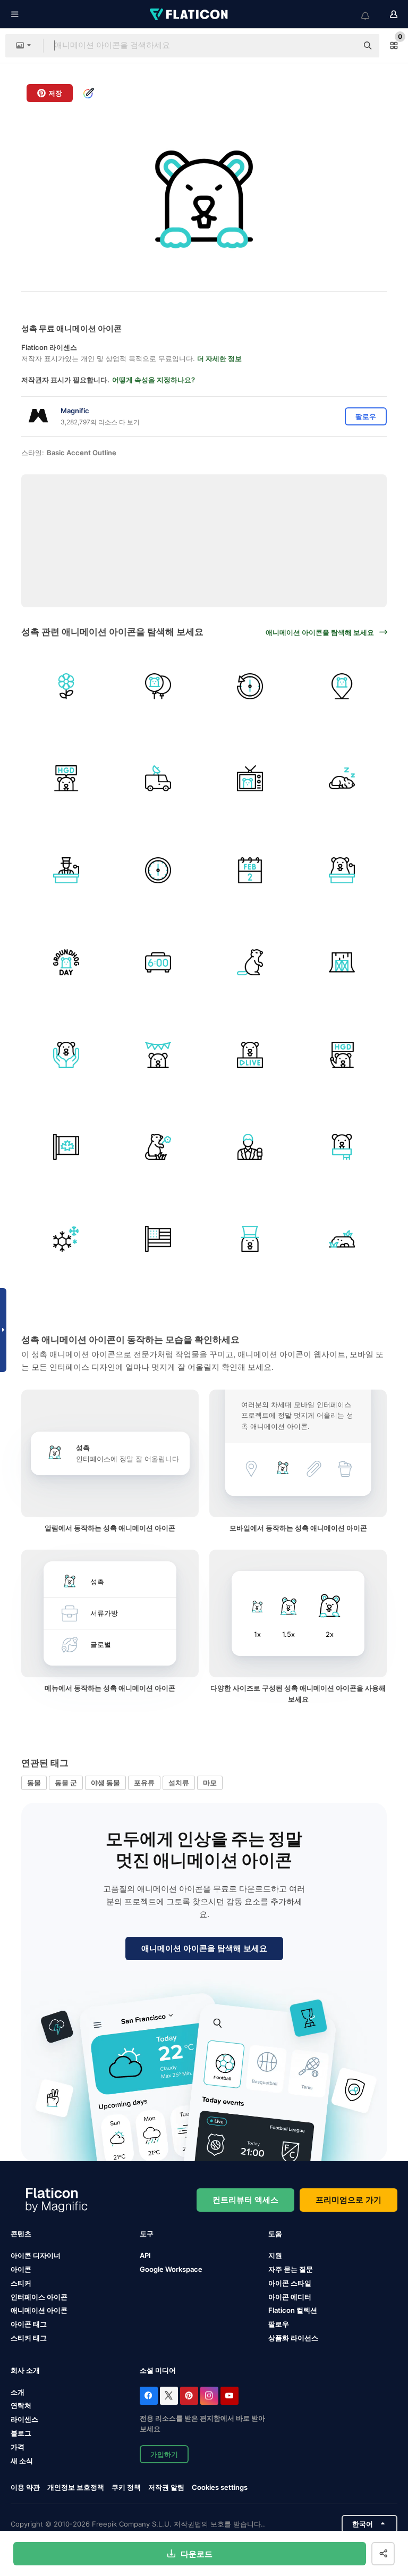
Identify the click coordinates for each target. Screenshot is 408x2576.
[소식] (250, 778)
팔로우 (279, 2324)
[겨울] (66, 1239)
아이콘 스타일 (290, 2283)
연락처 (21, 2405)
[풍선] (158, 686)
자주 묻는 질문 (291, 2269)
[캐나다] (66, 1147)
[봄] (158, 1147)
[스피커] (66, 870)
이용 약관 (25, 2487)
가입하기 (164, 2454)
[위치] (342, 686)
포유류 (144, 1783)
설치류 (179, 1783)
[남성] (250, 1147)
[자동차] (158, 778)
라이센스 (24, 2419)
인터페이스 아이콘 (39, 2297)
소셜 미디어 (158, 2370)
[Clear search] (344, 46)
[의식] (158, 1055)
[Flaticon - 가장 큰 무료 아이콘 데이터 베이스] (190, 14)
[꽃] (66, 686)
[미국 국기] (158, 1239)
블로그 (21, 2433)
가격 (18, 2447)
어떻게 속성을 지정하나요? (154, 380)
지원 (275, 2255)
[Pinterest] (189, 2396)
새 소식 (22, 2461)
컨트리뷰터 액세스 (245, 2200)
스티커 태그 (29, 2338)
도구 (147, 2234)
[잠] (342, 778)
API (145, 2255)
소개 (18, 2392)
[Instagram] (209, 2396)
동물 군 (66, 1783)
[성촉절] (66, 778)
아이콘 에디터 (290, 2297)
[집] (342, 963)
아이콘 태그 (29, 2324)
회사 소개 (25, 2370)
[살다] (250, 1055)
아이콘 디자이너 (36, 2255)
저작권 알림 (166, 2487)
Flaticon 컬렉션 (293, 2310)
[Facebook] (149, 2396)
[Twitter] (169, 2396)
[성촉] (250, 963)
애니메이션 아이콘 (39, 2310)
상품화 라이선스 (293, 2338)
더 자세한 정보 (219, 358)
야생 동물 (105, 1783)
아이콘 (21, 2269)
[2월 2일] (250, 870)
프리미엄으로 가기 (348, 2200)
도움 (275, 2234)
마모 (210, 1783)
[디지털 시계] (158, 963)
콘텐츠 (21, 2234)
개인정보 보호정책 (76, 2487)
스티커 (21, 2283)
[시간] (250, 686)
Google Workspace (171, 2269)
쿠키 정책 (126, 2487)
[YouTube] (229, 2396)
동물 (34, 1783)
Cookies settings (220, 2487)
